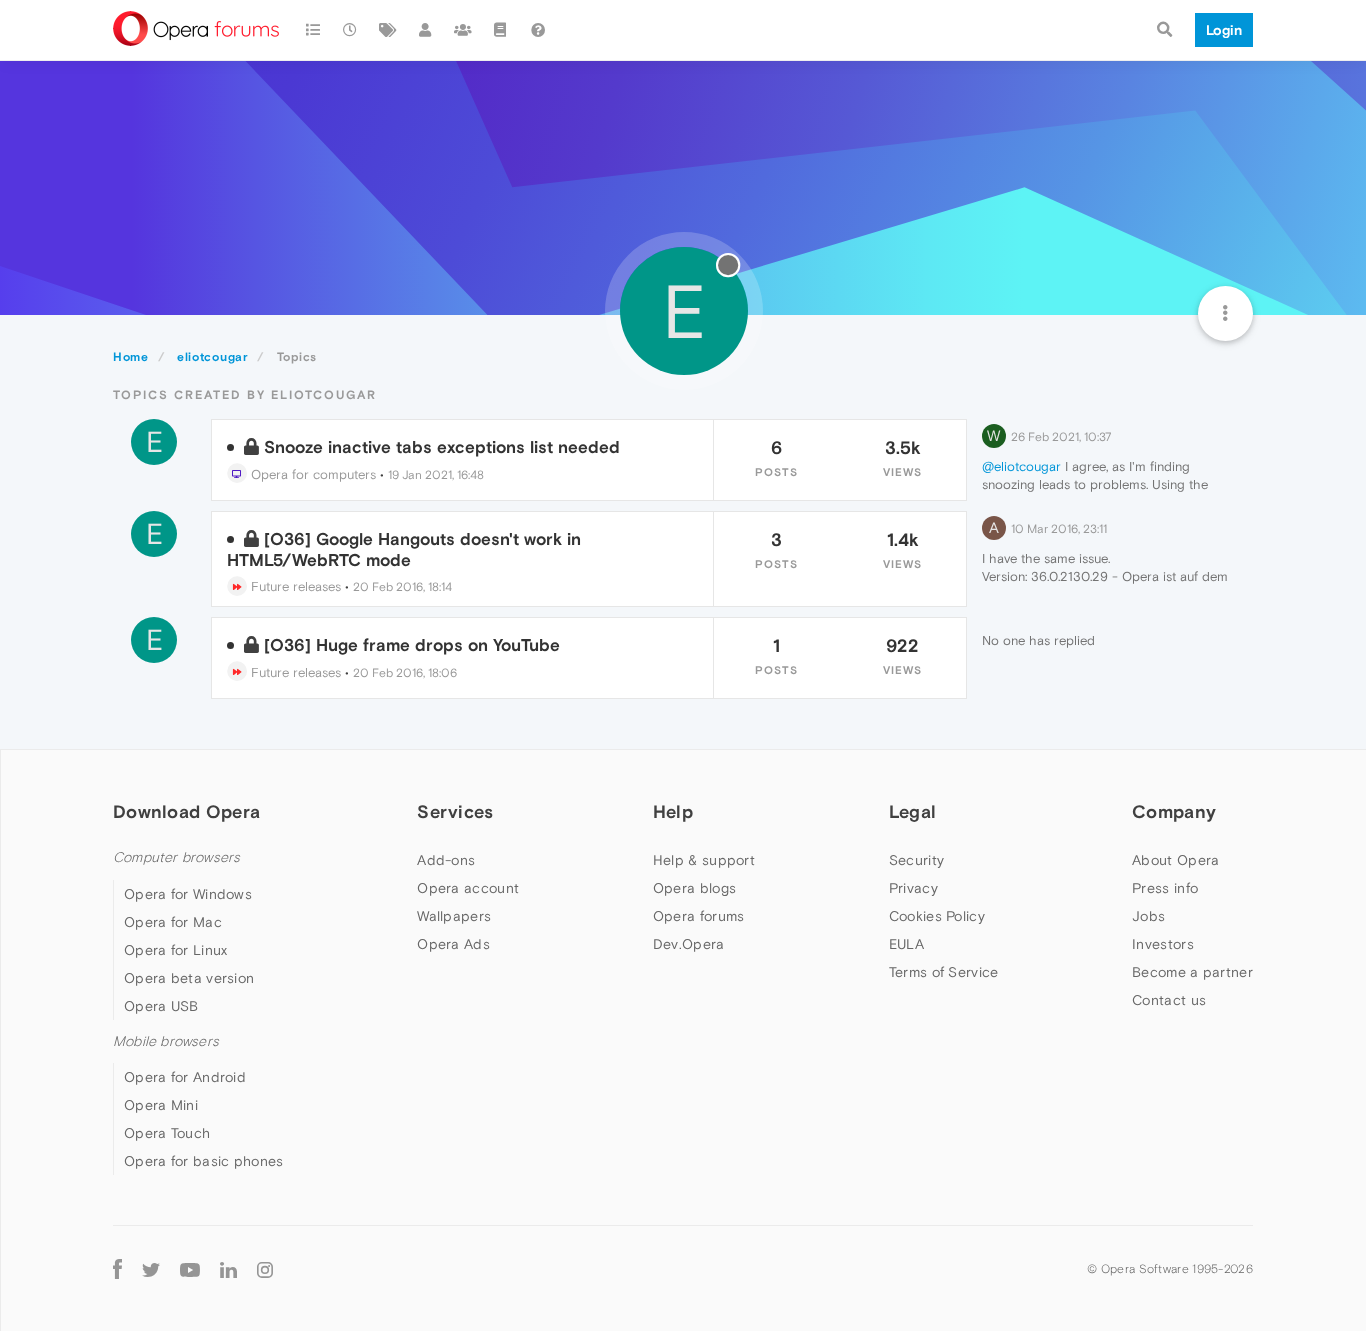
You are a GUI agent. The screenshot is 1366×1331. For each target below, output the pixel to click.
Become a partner (1192, 972)
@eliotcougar (1021, 466)
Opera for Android (185, 1077)
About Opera (1175, 860)
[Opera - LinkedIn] (228, 1268)
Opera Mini (161, 1105)
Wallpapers (454, 916)
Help (673, 811)
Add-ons (446, 860)
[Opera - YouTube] (190, 1268)
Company (1174, 811)
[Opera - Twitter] (151, 1268)
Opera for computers (311, 474)
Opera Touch (167, 1133)
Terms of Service (944, 972)
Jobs (1148, 916)
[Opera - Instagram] (265, 1268)
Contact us (1169, 1000)
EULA (906, 944)
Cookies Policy (937, 916)
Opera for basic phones (204, 1161)
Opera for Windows (188, 894)
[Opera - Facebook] (117, 1268)
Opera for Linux (176, 950)
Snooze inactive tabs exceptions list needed (442, 447)
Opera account (468, 888)
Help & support (704, 860)
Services (455, 811)
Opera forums (699, 916)
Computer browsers (176, 857)
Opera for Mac (173, 922)
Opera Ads (453, 944)
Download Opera (186, 811)
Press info (1165, 888)
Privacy (913, 888)
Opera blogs (694, 888)
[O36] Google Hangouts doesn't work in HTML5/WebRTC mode (404, 549)
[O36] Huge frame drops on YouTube (412, 645)
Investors (1163, 944)
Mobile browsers (166, 1041)
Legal (913, 811)
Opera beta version (189, 978)
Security (916, 860)
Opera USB (161, 1006)
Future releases (294, 586)
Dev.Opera (689, 944)
